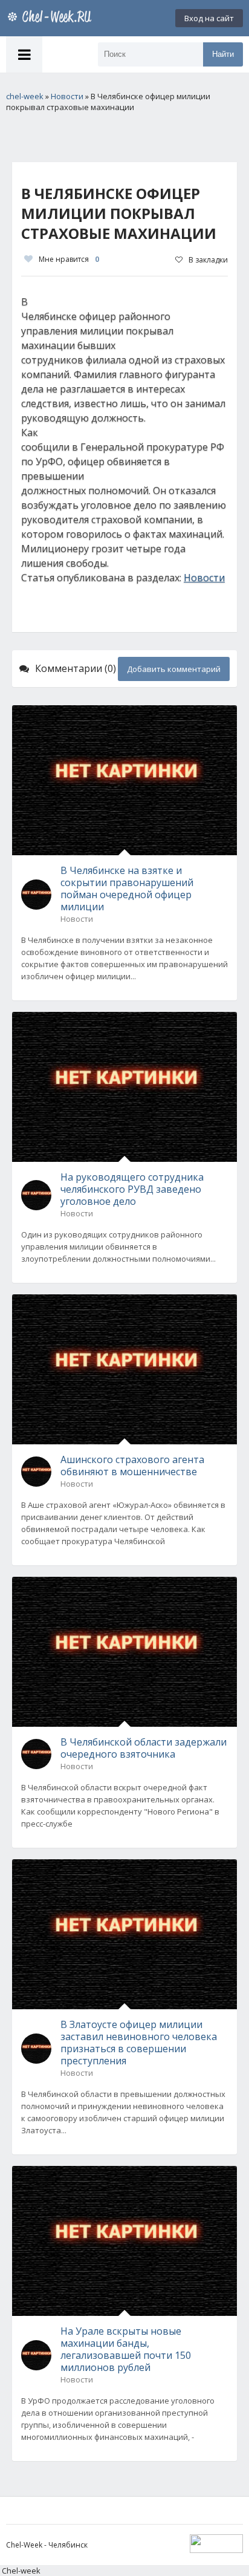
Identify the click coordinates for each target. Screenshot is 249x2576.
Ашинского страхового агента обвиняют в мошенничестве (132, 1466)
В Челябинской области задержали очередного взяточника (144, 1748)
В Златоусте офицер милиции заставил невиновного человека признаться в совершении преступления (139, 2043)
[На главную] (51, 18)
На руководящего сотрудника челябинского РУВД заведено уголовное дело (132, 1189)
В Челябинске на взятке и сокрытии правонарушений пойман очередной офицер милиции (127, 889)
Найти (223, 54)
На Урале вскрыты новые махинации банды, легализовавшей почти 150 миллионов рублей (126, 2349)
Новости (204, 578)
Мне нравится (69, 259)
